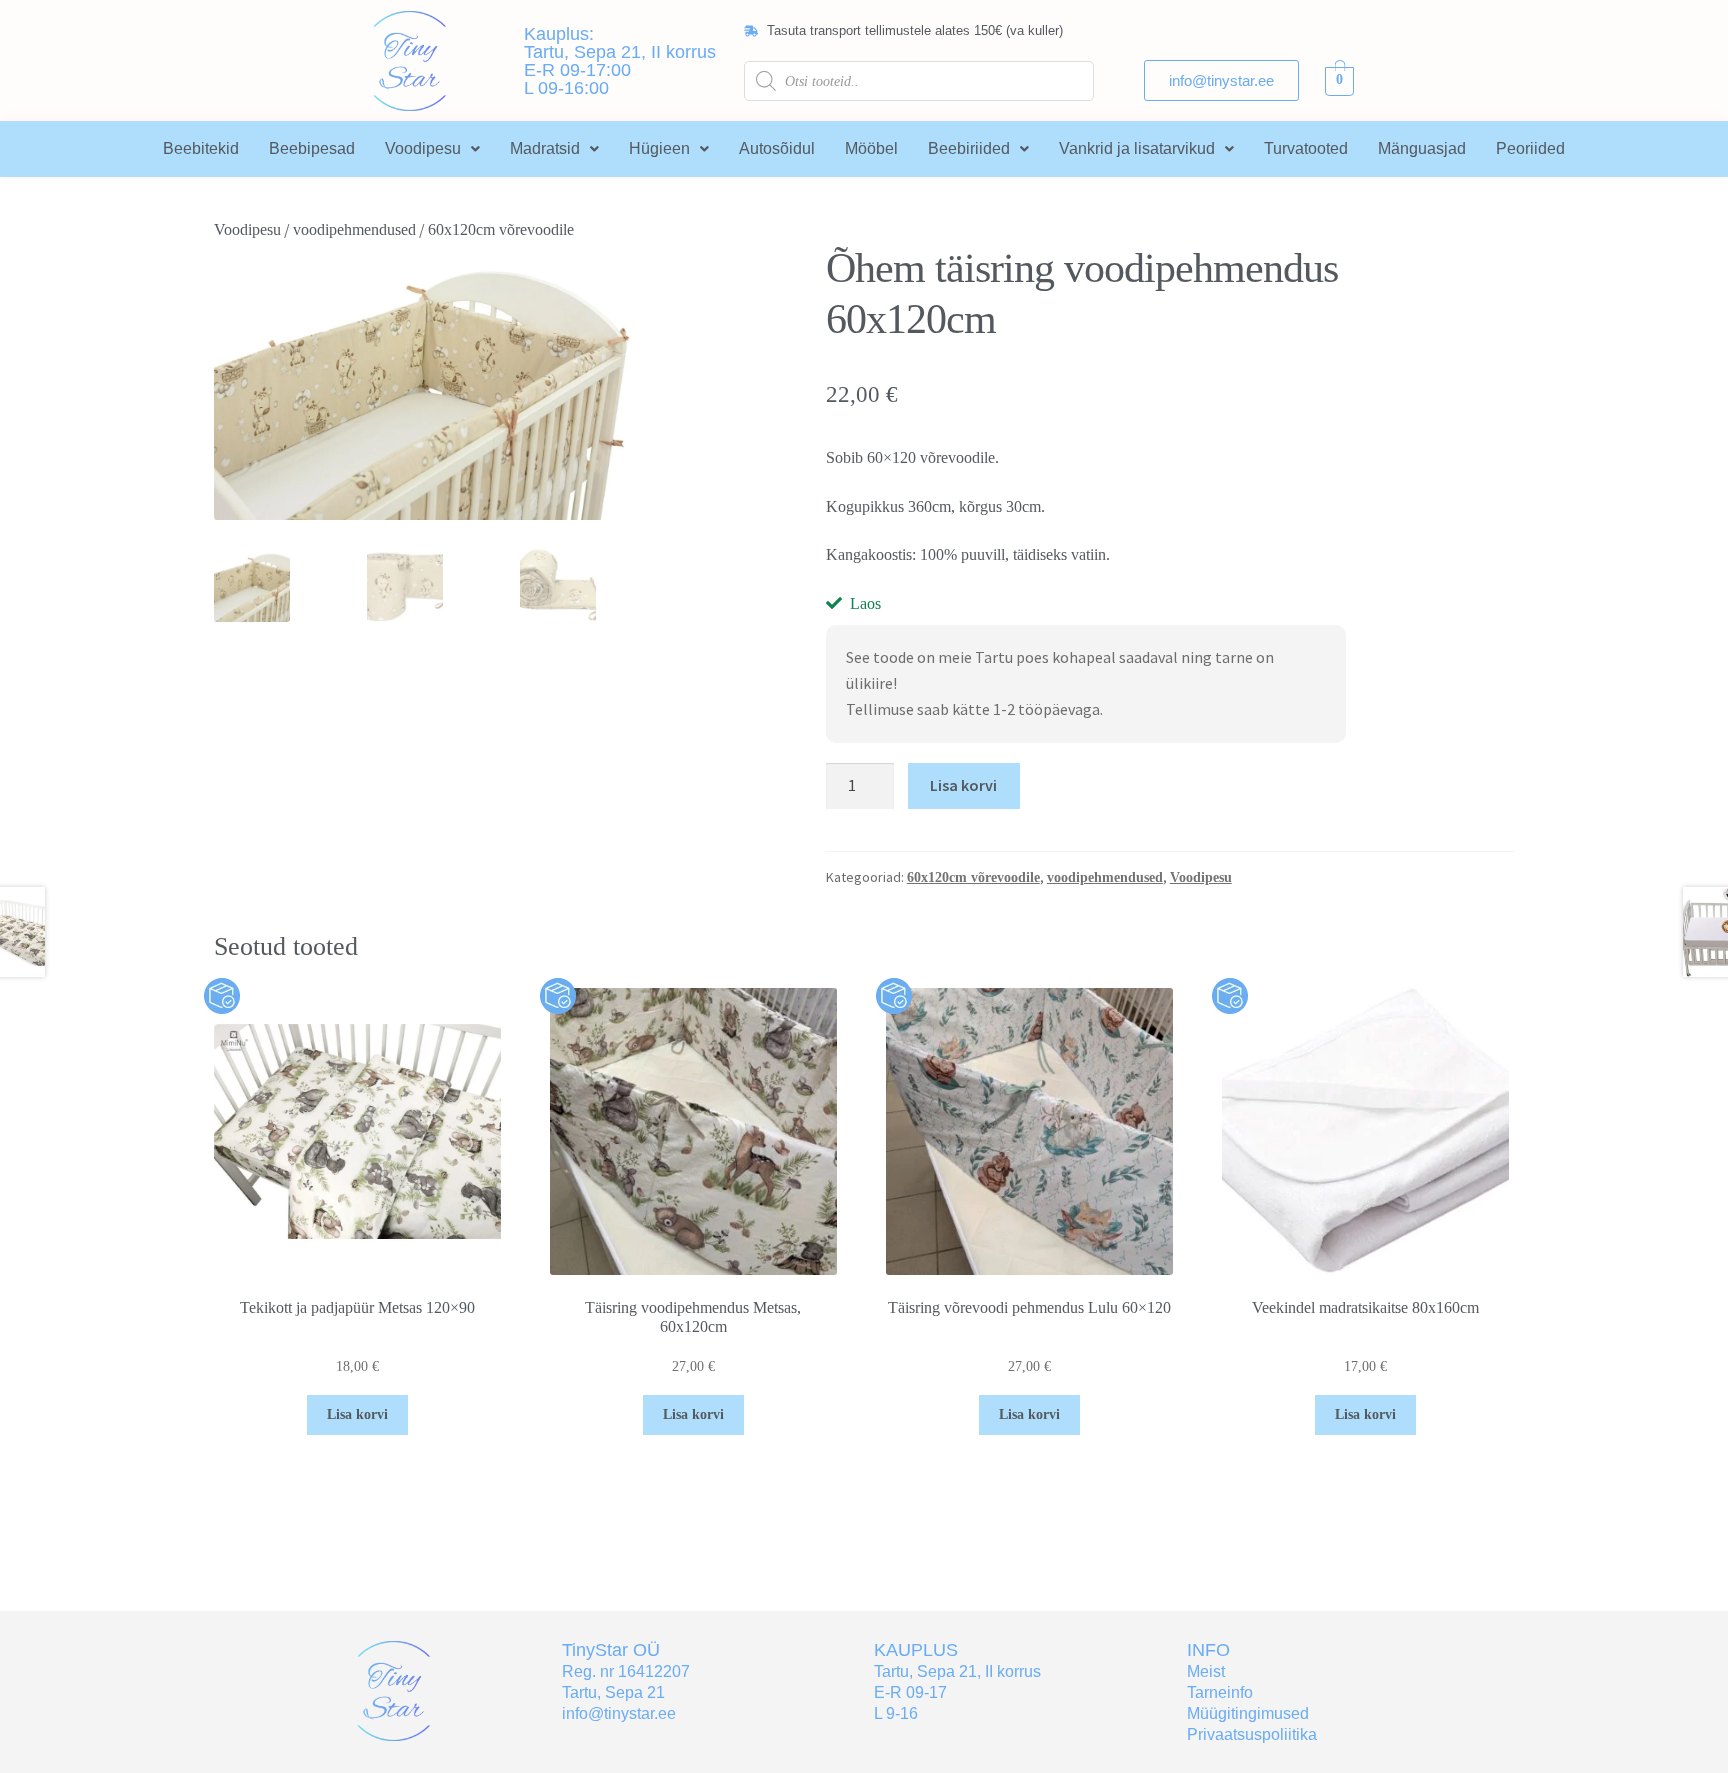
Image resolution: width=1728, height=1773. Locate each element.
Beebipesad (312, 148)
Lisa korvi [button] (357, 1414)
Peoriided (1530, 148)
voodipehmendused (354, 229)
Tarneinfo (1220, 1692)
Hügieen (659, 148)
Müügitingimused (1248, 1713)
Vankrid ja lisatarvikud (1137, 148)
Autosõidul (777, 148)
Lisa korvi (963, 785)
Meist (1206, 1671)
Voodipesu (423, 148)
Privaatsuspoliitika (1252, 1734)
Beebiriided (969, 148)
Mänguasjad (1422, 148)
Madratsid (545, 148)
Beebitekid (201, 148)
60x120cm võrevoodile (501, 229)
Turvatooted (1306, 148)
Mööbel (871, 148)
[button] (432, 149)
